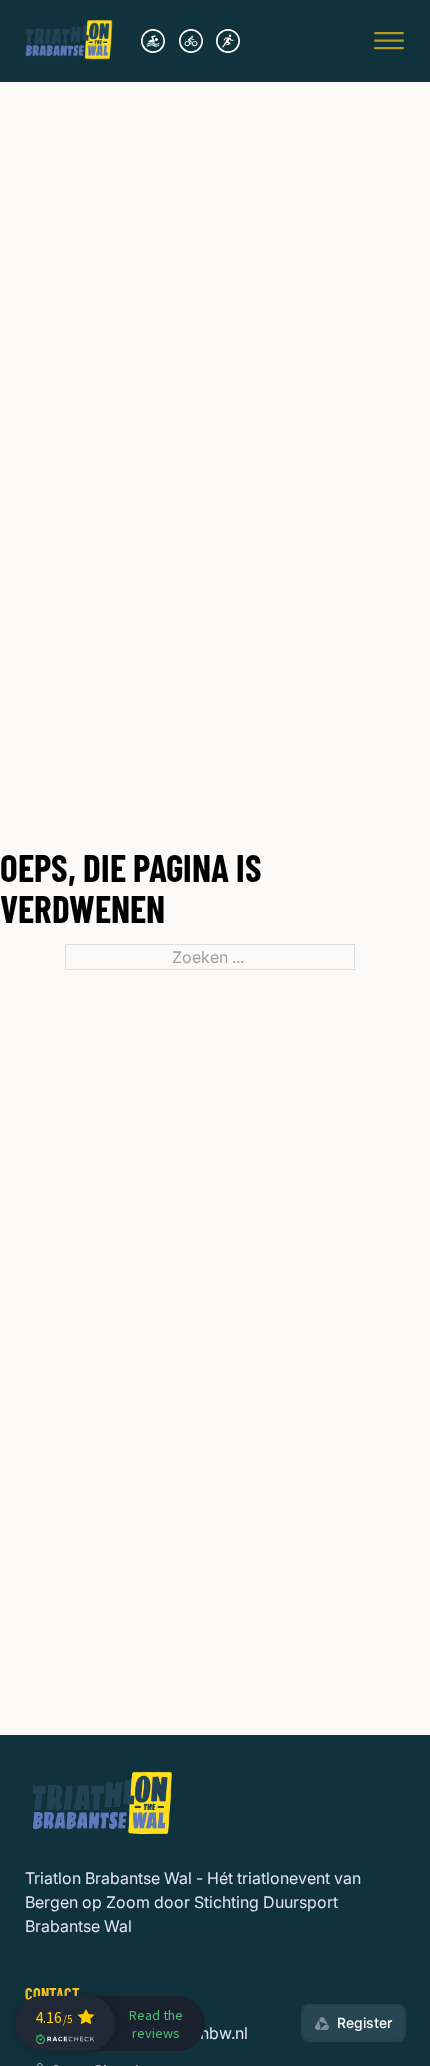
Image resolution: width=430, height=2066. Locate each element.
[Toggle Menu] (389, 41)
